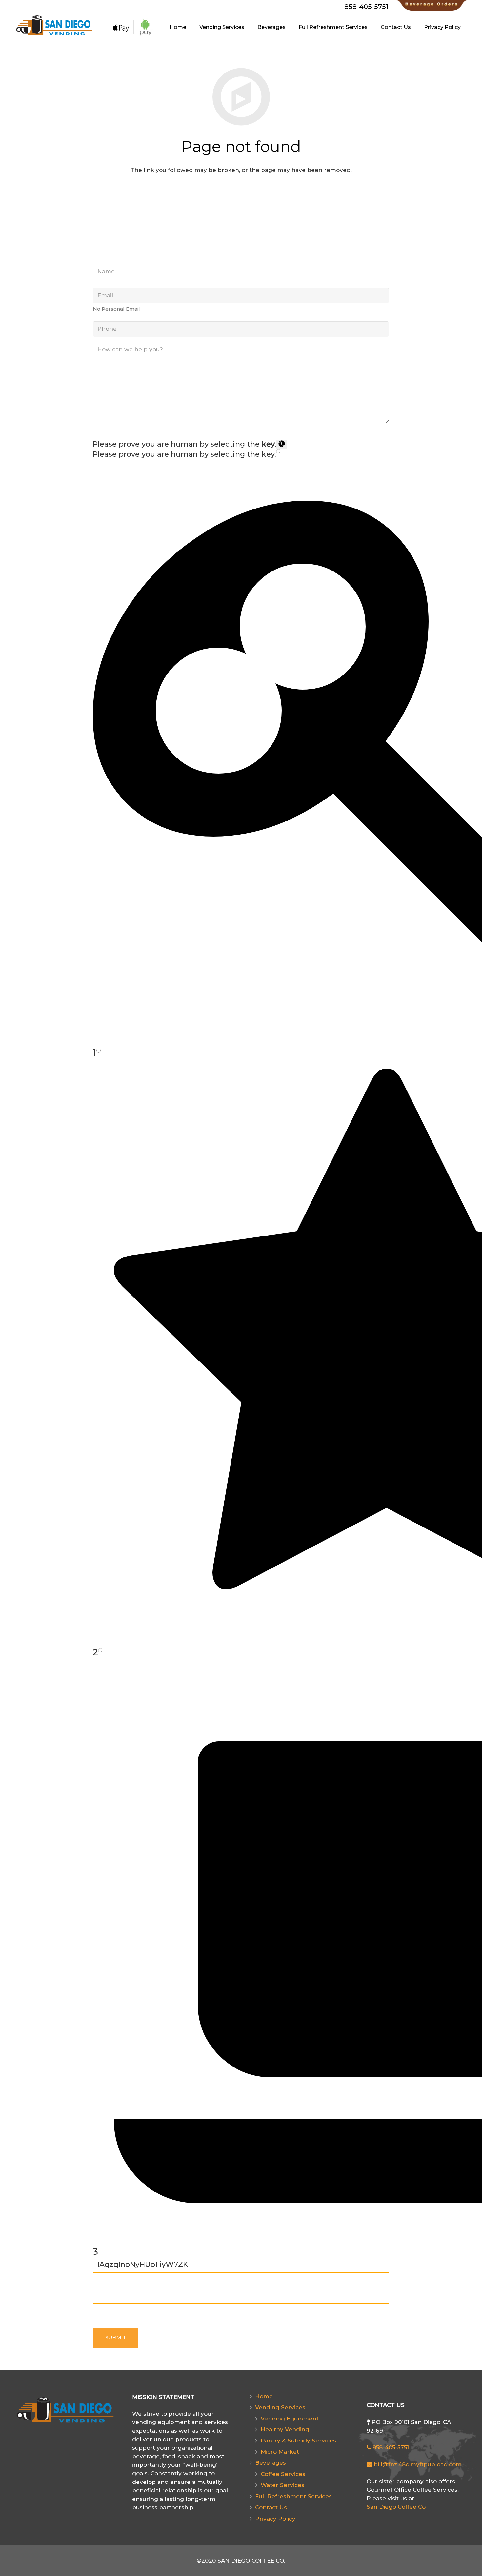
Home (264, 2396)
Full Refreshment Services (293, 2496)
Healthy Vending (285, 2429)
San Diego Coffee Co (396, 2507)
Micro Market (280, 2452)
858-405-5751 (390, 2447)
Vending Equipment (290, 2419)
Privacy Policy (275, 2519)
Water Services (282, 2485)
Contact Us (271, 2507)
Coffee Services (283, 2474)
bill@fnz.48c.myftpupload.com (417, 2464)
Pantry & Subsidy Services (298, 2441)
